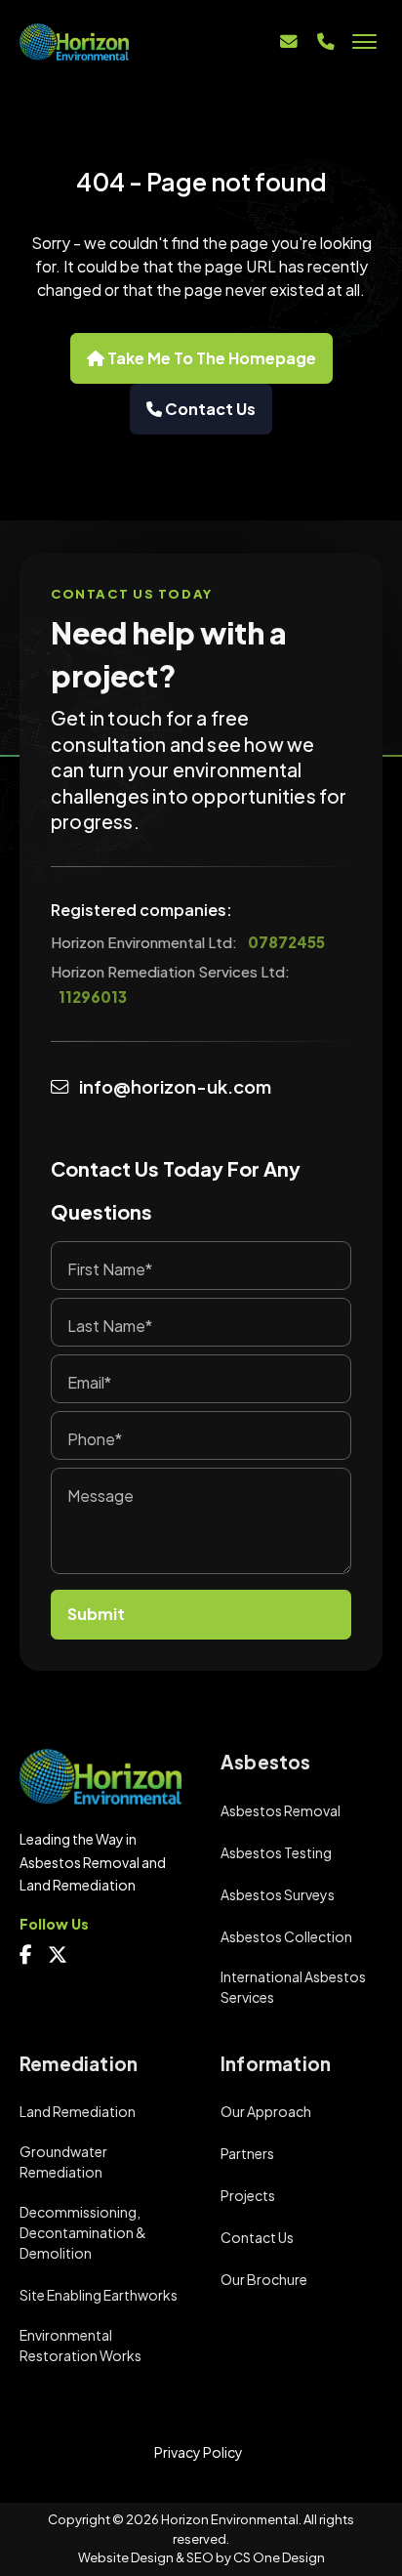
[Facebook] (30, 1956)
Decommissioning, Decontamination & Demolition (83, 2232)
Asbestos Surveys (278, 1894)
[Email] (289, 42)
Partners (247, 2153)
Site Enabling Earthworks (99, 2295)
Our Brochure (264, 2279)
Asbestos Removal (281, 1810)
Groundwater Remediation (63, 2161)
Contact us (209, 409)
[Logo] (100, 42)
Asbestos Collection (286, 1936)
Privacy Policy (199, 2452)
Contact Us (257, 2237)
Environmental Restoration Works (80, 2345)
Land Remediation (78, 2111)
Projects (248, 2195)
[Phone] (326, 42)
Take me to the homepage (210, 358)
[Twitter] (61, 1956)
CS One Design (279, 2557)
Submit (96, 1614)
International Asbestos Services (293, 1987)
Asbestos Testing (276, 1852)
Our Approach (266, 2111)
